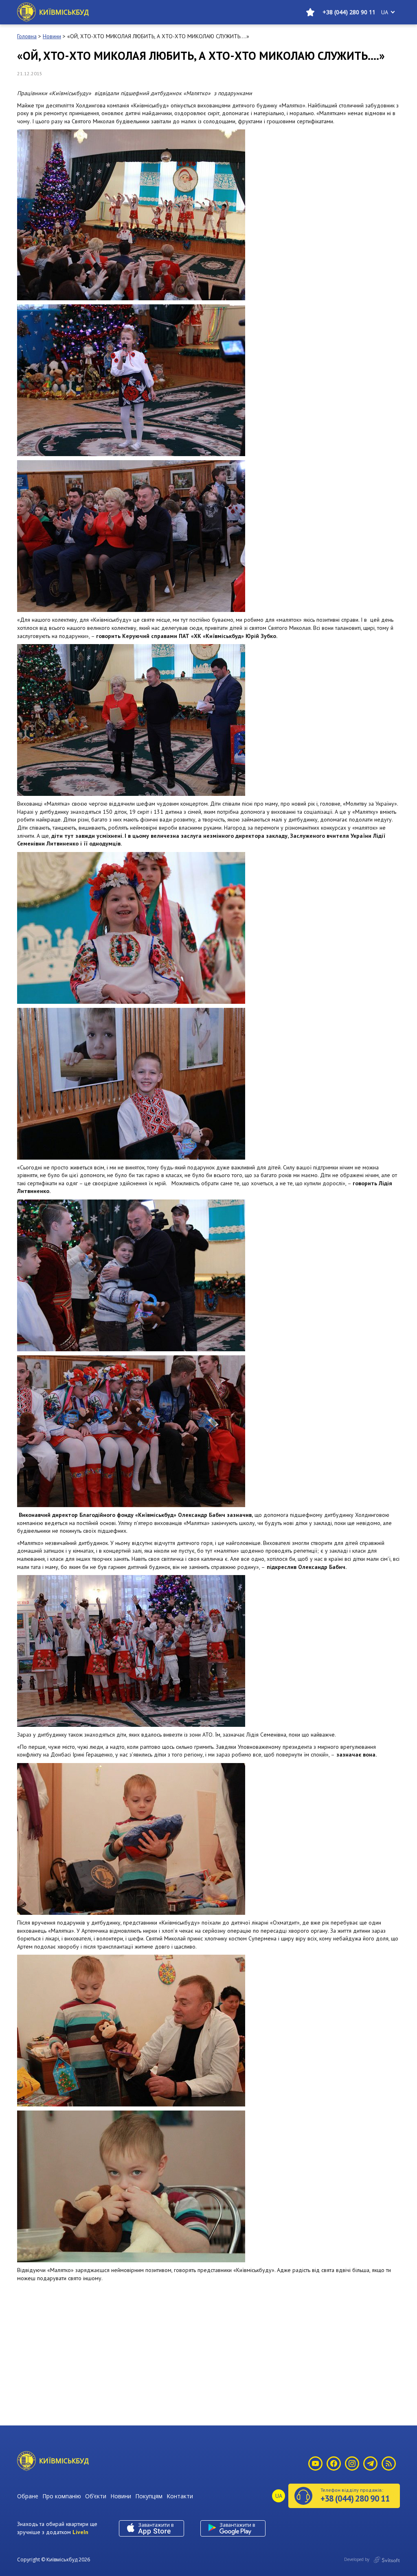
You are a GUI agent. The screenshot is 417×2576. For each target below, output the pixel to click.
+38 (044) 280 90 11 (349, 12)
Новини (121, 2496)
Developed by (357, 2559)
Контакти (180, 2496)
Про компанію (62, 2496)
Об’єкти (96, 2496)
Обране (28, 2496)
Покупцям (149, 2496)
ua (385, 12)
